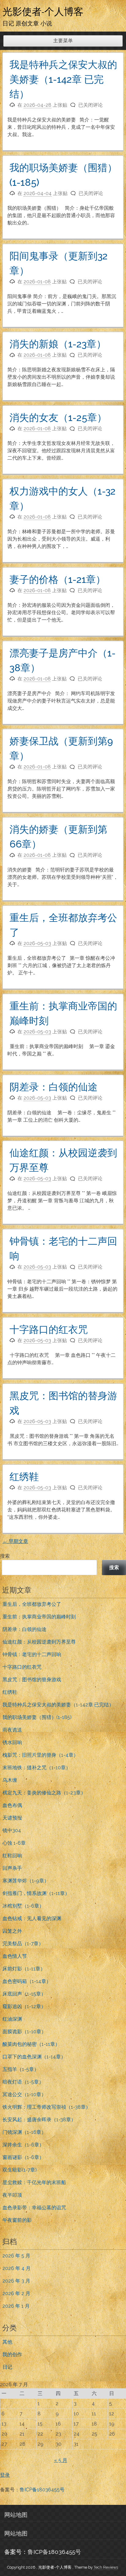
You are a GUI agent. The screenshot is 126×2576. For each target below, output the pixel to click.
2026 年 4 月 (17, 2268)
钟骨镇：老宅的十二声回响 (32, 1654)
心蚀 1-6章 (14, 1843)
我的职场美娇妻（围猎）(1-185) (37, 1717)
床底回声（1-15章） (24, 1994)
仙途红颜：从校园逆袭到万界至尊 (39, 1642)
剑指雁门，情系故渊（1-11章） (36, 1893)
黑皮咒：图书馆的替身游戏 (32, 1680)
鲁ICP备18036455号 (42, 2490)
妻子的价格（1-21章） (57, 579)
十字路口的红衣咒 (49, 1329)
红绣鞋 (24, 1477)
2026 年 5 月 (16, 2256)
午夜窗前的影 (17, 2220)
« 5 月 (61, 2460)
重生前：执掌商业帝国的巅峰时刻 (39, 1617)
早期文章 (15, 1541)
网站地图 (16, 2515)
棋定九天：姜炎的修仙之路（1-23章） (44, 1793)
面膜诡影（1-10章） (24, 2032)
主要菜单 (63, 41)
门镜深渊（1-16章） (24, 2132)
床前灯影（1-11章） (24, 1969)
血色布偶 (12, 1805)
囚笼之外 (12, 1931)
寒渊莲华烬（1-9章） (26, 1881)
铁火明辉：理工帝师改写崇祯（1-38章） (46, 2107)
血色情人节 (15, 1956)
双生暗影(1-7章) (20, 2170)
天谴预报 (12, 1818)
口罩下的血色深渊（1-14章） (34, 2057)
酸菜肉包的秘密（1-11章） (31, 2044)
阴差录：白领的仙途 (54, 1087)
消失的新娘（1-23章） (58, 344)
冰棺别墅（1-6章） (23, 1906)
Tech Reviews (106, 2567)
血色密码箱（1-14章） (27, 1981)
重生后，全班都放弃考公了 (32, 1604)
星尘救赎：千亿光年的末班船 (34, 2182)
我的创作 (12, 2354)
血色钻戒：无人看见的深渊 (32, 1918)
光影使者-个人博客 (43, 11)
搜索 (5, 1556)
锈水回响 (12, 1742)
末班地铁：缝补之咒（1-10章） (37, 1768)
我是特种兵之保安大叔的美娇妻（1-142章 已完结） (63, 79)
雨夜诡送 (12, 1730)
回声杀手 (12, 1868)
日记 (7, 2367)
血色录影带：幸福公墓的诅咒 (34, 2208)
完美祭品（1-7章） (23, 1944)
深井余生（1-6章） (23, 2145)
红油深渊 (12, 2019)
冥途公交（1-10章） (24, 2094)
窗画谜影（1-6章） (23, 2157)
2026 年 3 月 (16, 2281)
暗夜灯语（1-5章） (23, 2082)
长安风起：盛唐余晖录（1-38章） (39, 2120)
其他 (7, 2342)
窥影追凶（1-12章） (24, 2006)
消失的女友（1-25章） (58, 417)
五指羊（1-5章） (21, 2069)
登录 (5, 2475)
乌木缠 (10, 1780)
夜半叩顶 (12, 2195)
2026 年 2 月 (16, 2293)
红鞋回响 (12, 1856)
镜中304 (12, 1830)
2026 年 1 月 (16, 2306)
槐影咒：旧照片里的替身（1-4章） (40, 1755)
